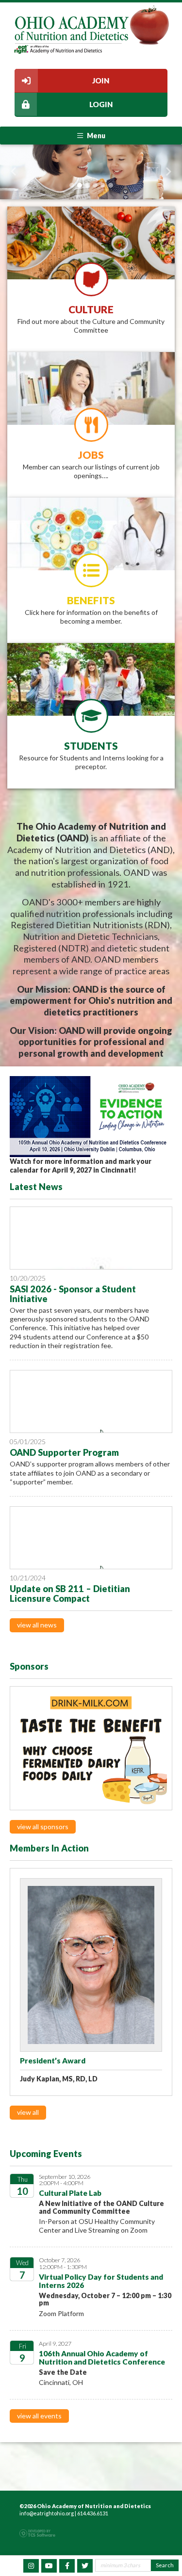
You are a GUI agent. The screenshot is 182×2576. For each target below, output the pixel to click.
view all (28, 2112)
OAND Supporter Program (64, 1452)
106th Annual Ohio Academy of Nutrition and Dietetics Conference (102, 2358)
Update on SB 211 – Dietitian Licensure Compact (70, 1594)
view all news (37, 1625)
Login (101, 104)
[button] (14, 172)
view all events (39, 2416)
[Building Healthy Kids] (91, 1748)
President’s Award (53, 2061)
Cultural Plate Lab (70, 2193)
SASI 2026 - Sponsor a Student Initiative (73, 1294)
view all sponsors (43, 1827)
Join (101, 80)
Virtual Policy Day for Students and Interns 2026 (101, 2281)
